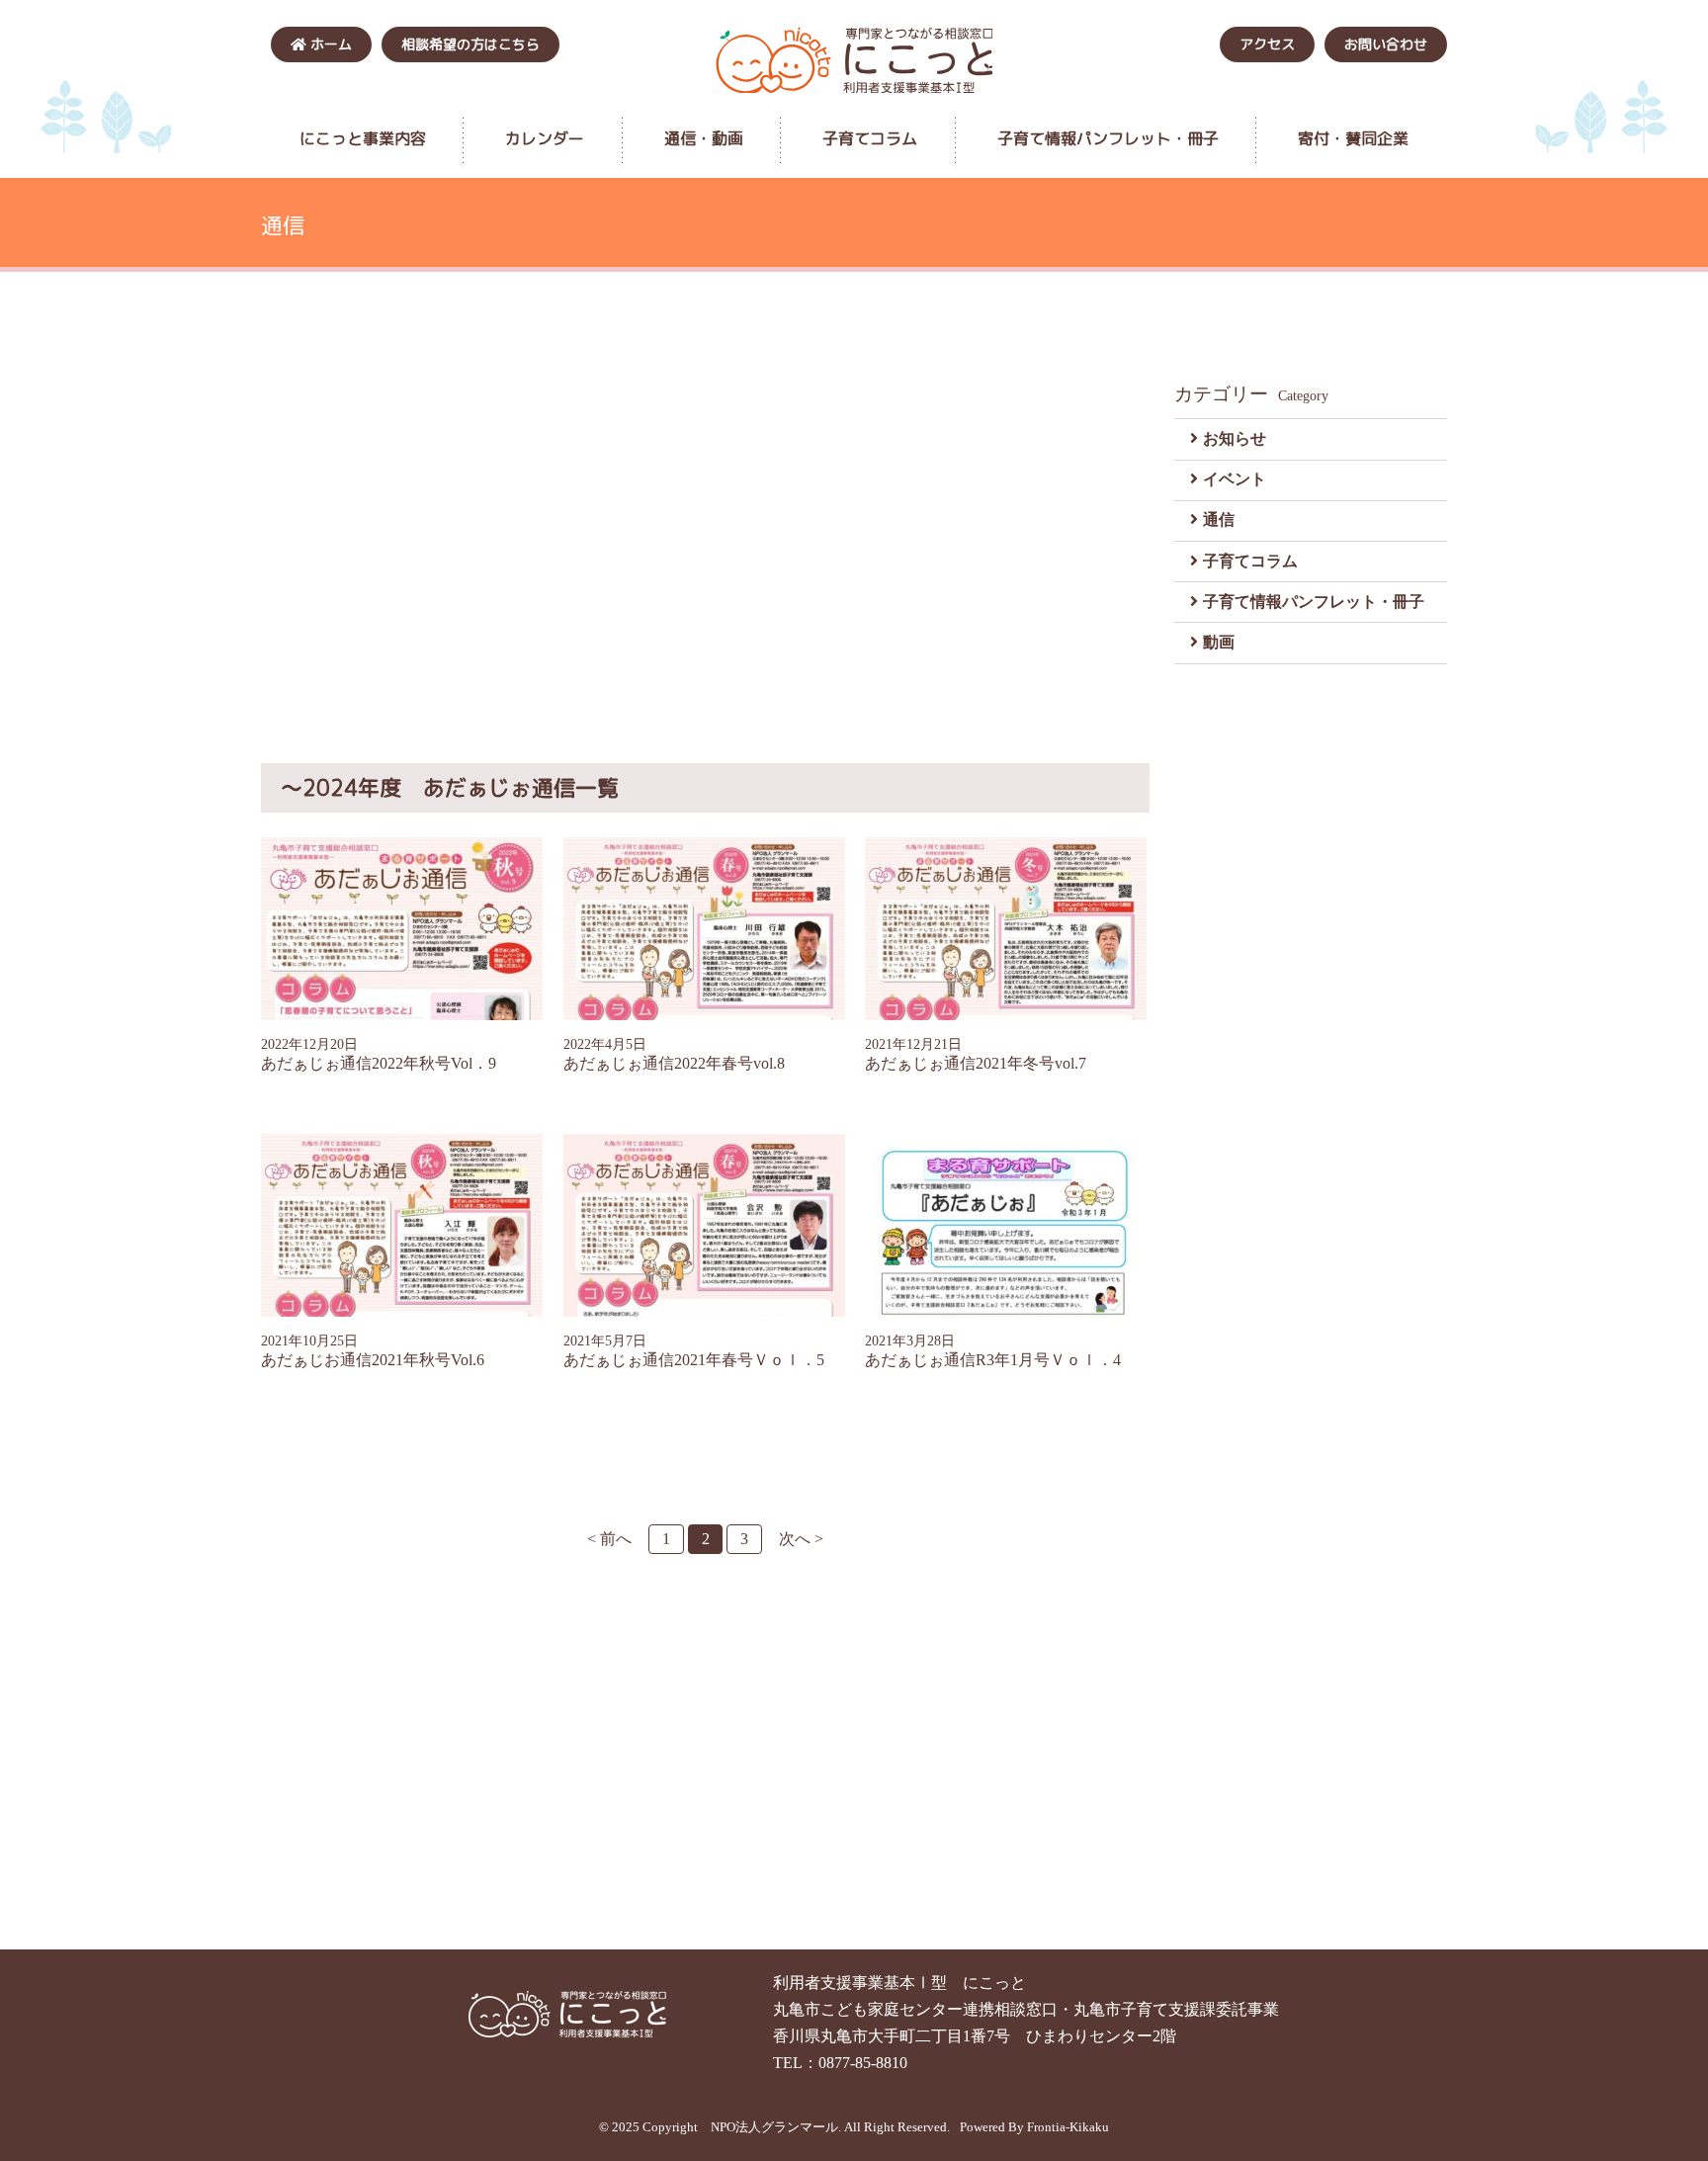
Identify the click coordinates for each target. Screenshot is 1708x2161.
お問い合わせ (1386, 44)
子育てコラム (870, 138)
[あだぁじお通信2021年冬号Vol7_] (1006, 929)
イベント (1235, 479)
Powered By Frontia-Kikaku (1034, 2127)
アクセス (1267, 44)
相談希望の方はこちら (470, 44)
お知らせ (1235, 438)
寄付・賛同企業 (1353, 138)
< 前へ (609, 1539)
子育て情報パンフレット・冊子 (1108, 138)
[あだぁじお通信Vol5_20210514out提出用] (705, 1225)
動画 (1219, 642)
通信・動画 (704, 138)
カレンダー (545, 138)
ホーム (329, 44)
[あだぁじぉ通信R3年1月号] (1006, 1225)
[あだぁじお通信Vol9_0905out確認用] (402, 929)
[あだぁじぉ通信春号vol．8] (705, 929)
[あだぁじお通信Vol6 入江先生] (402, 1225)
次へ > (801, 1539)
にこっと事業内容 (363, 138)
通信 (1219, 519)
